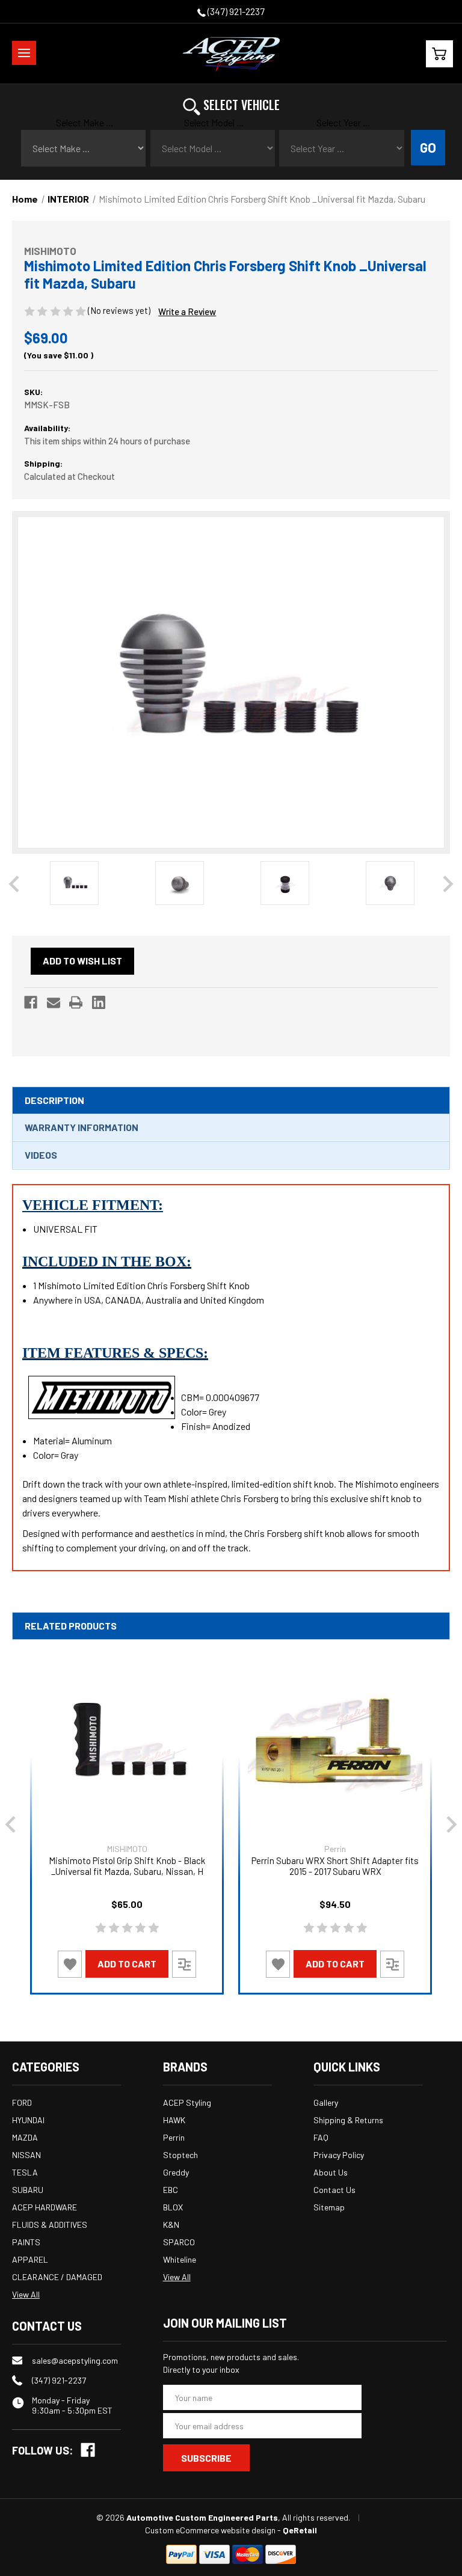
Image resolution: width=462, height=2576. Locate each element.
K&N (171, 2225)
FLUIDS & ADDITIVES (50, 2225)
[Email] (54, 1002)
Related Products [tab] (71, 1626)
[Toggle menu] (24, 53)
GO (428, 147)
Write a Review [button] (187, 311)
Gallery (326, 2102)
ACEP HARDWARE (45, 2207)
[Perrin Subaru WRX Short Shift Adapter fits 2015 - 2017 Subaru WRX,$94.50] (335, 1742)
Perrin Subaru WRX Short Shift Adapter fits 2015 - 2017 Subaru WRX (335, 1866)
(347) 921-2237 (235, 11)
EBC (171, 2190)
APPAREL (30, 2259)
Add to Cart (127, 1964)
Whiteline (180, 2259)
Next (448, 884)
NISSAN (26, 2155)
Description (54, 1100)
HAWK (174, 2120)
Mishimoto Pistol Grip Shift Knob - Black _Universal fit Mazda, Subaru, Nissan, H (127, 1866)
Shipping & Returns (348, 2120)
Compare (184, 1964)
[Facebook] (31, 1002)
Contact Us (334, 2190)
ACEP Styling (187, 2102)
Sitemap (329, 2207)
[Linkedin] (99, 1002)
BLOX (173, 2207)
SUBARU (28, 2190)
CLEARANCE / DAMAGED (57, 2277)
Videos (41, 1155)
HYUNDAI (28, 2120)
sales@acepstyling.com (75, 2360)
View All (26, 2294)
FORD (22, 2102)
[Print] (76, 1002)
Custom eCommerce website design (210, 2530)
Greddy (176, 2172)
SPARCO (179, 2242)
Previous (14, 884)
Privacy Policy (339, 2155)
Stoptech (180, 2155)
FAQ (321, 2137)
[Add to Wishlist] (70, 1964)
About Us (331, 2172)
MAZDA (25, 2137)
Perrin (174, 2137)
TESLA (25, 2172)
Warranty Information (82, 1127)
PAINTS (26, 2242)
